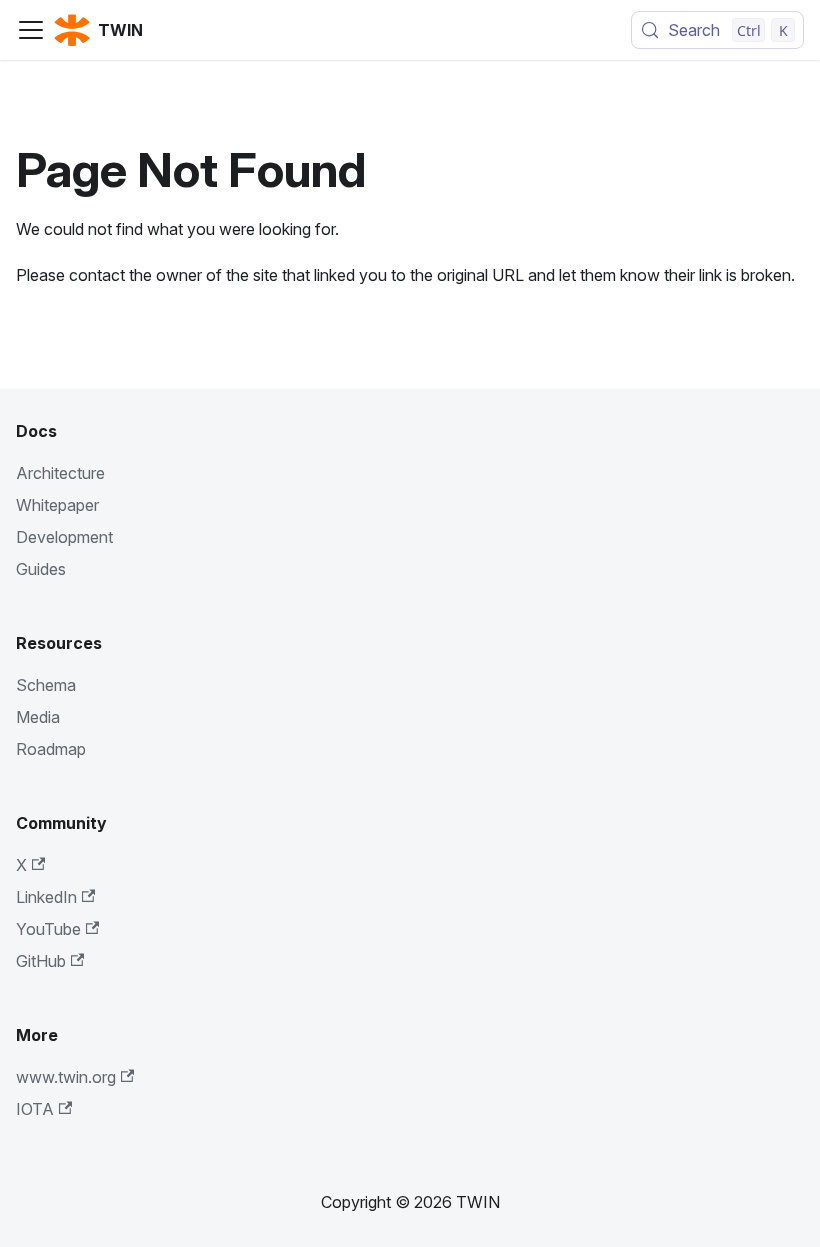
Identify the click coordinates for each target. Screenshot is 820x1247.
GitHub (41, 961)
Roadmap (51, 749)
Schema (46, 685)
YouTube (48, 929)
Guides (41, 569)
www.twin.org (66, 1077)
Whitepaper (57, 505)
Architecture (60, 473)
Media (38, 717)
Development (64, 537)
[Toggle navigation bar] (31, 30)
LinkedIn (46, 897)
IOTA (35, 1109)
